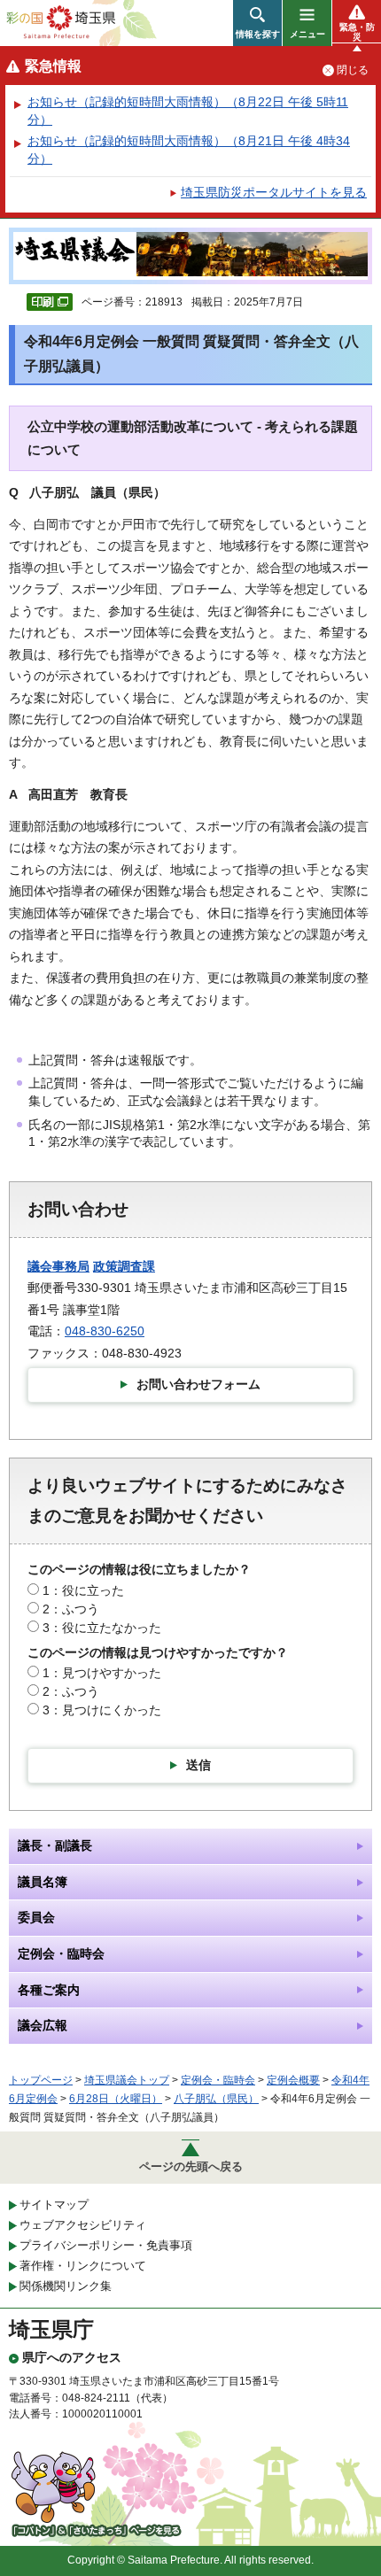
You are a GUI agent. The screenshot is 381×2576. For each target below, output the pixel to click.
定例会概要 (293, 2080)
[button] (257, 23)
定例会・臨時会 (218, 2080)
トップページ (41, 2080)
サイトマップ (54, 2205)
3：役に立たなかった (102, 1628)
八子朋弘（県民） (216, 2099)
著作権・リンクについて (83, 2266)
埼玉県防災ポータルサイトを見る (274, 192)
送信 (198, 1765)
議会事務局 (58, 1266)
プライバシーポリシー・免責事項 (106, 2245)
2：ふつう (71, 1609)
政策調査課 (124, 1266)
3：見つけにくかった (102, 1710)
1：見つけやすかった (102, 1673)
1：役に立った (83, 1590)
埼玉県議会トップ (127, 2080)
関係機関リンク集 (66, 2286)
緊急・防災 (357, 32)
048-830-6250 (105, 1331)
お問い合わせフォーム (198, 1384)
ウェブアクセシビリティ (83, 2225)
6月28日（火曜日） (116, 2099)
